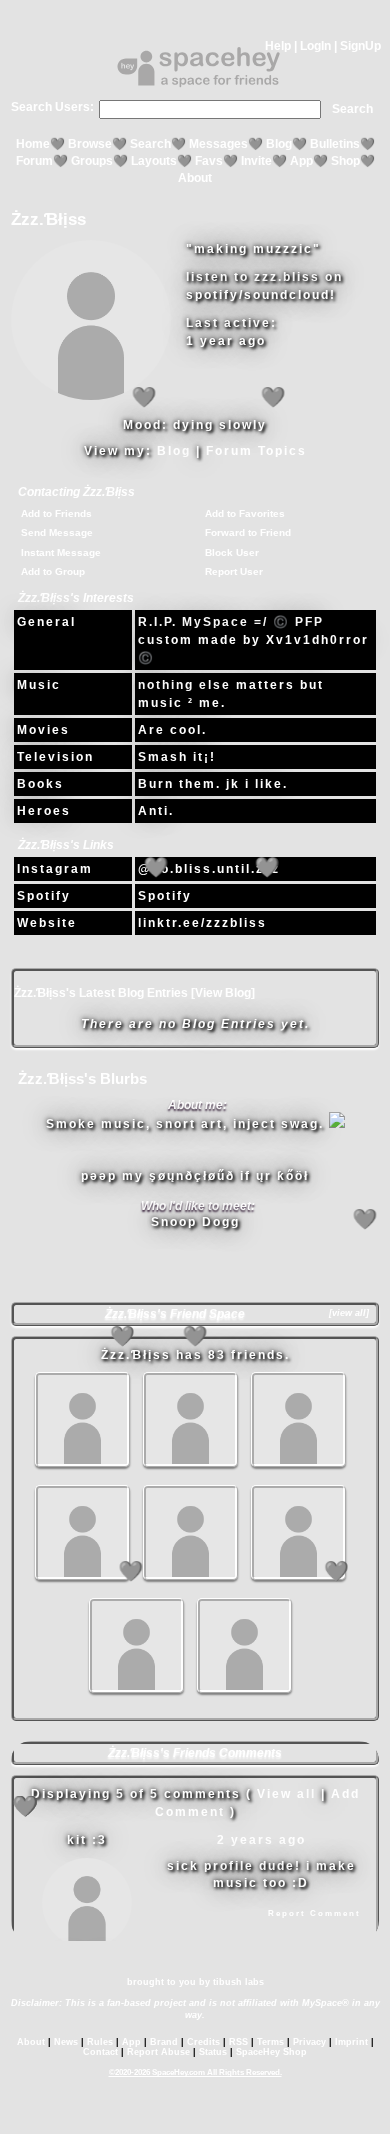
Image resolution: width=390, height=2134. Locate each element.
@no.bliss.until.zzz (209, 869)
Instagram (55, 869)
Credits (203, 2042)
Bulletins (335, 144)
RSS (238, 2042)
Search (352, 109)
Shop (345, 161)
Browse (90, 144)
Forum (34, 161)
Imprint (351, 2042)
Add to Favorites (245, 513)
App (301, 161)
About (195, 178)
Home (33, 144)
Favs (209, 161)
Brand (164, 2042)
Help (278, 46)
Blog (279, 144)
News (66, 2042)
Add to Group (53, 571)
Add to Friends (56, 513)
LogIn (315, 46)
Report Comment (314, 1913)
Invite (256, 161)
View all (286, 1794)
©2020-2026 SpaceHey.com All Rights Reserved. (195, 2072)
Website (47, 923)
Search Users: (52, 107)
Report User (234, 571)
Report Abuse (158, 2052)
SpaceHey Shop (271, 2052)
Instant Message (61, 552)
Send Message (57, 532)
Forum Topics (256, 451)
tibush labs (238, 1982)
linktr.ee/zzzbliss (202, 923)
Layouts (154, 161)
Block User (232, 552)
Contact (100, 2052)
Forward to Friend (248, 532)
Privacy (309, 2042)
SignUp (360, 46)
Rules (100, 2042)
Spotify (44, 896)
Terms (270, 2042)
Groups (92, 161)
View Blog (223, 993)
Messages (218, 144)
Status (213, 2052)
